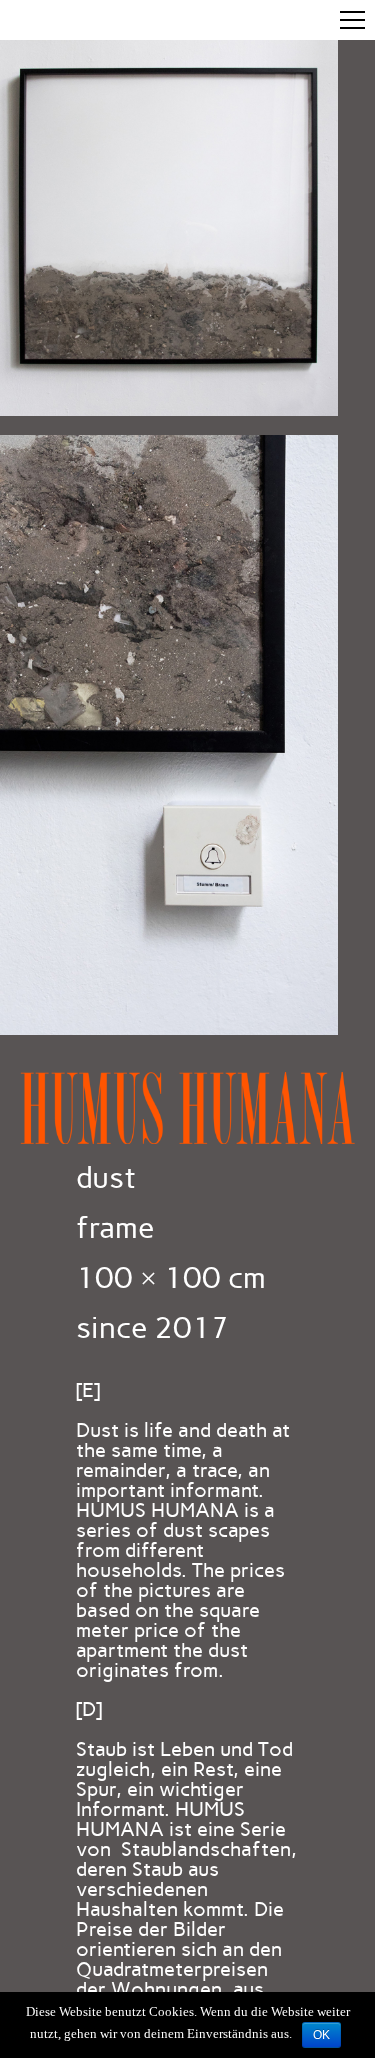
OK (321, 2035)
